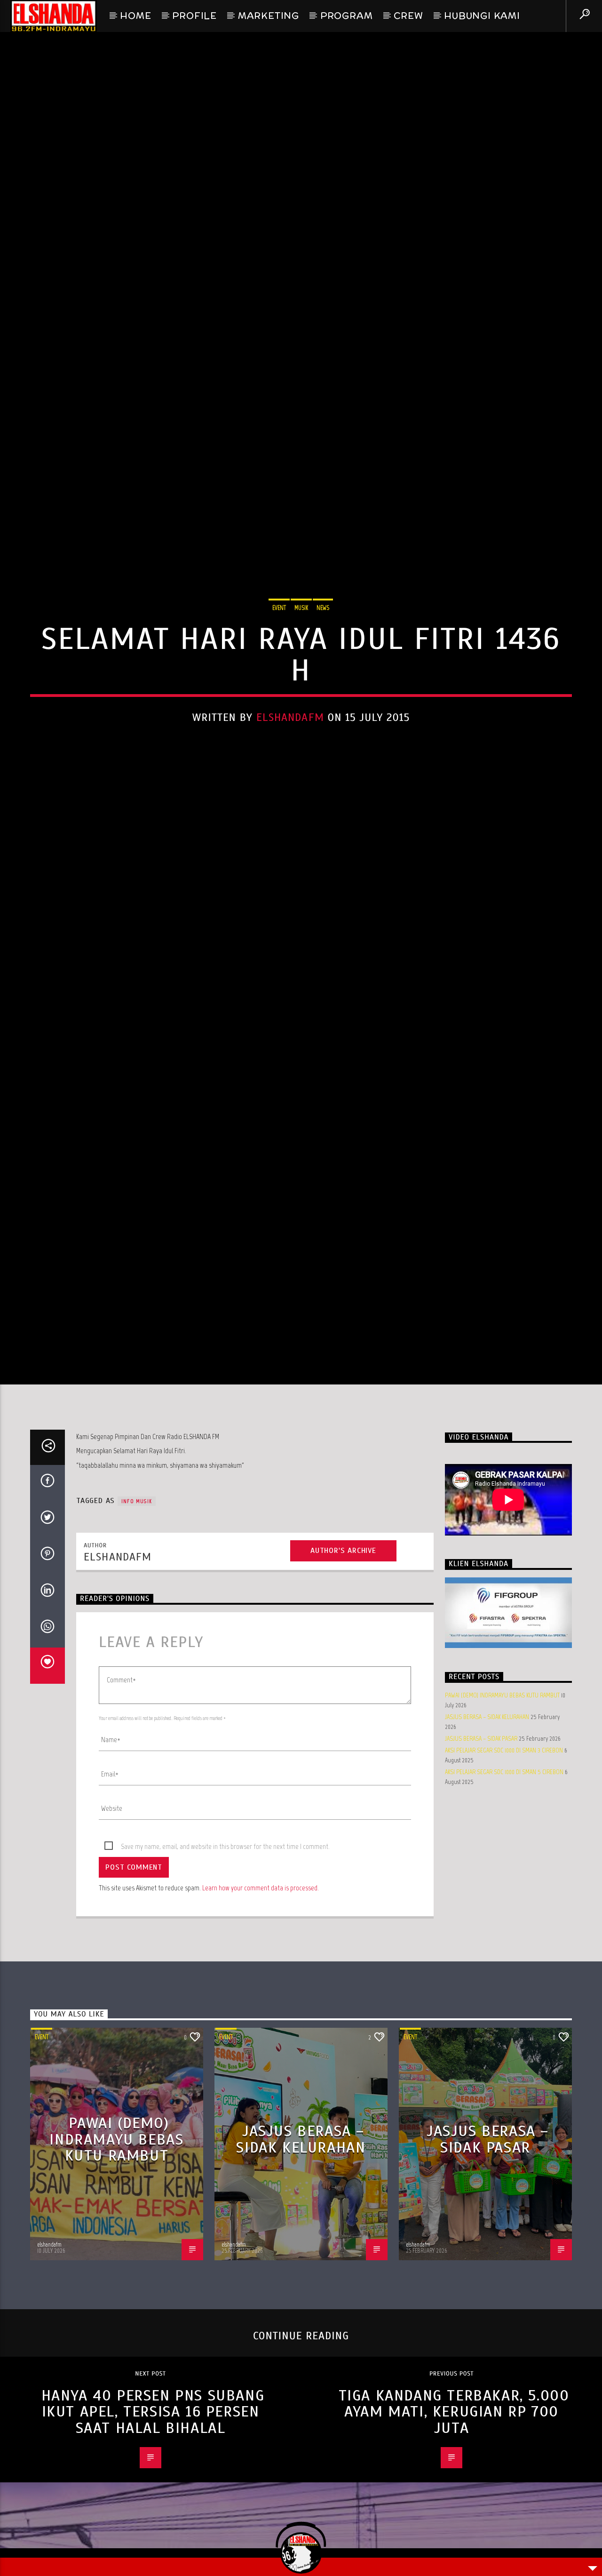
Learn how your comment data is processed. (261, 1999)
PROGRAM (347, 16)
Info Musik (137, 1613)
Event (279, 660)
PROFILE (194, 16)
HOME (135, 16)
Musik (301, 660)
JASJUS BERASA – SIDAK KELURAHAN (487, 1828)
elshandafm (290, 769)
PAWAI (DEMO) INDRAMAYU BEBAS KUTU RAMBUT (502, 1807)
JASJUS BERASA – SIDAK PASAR (481, 1850)
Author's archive (343, 1662)
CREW (408, 16)
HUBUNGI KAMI (482, 16)
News (323, 660)
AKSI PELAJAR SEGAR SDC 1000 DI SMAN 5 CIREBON (504, 1884)
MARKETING (269, 16)
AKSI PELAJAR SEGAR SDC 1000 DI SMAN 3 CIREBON (504, 1862)
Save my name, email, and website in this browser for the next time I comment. (225, 1958)
